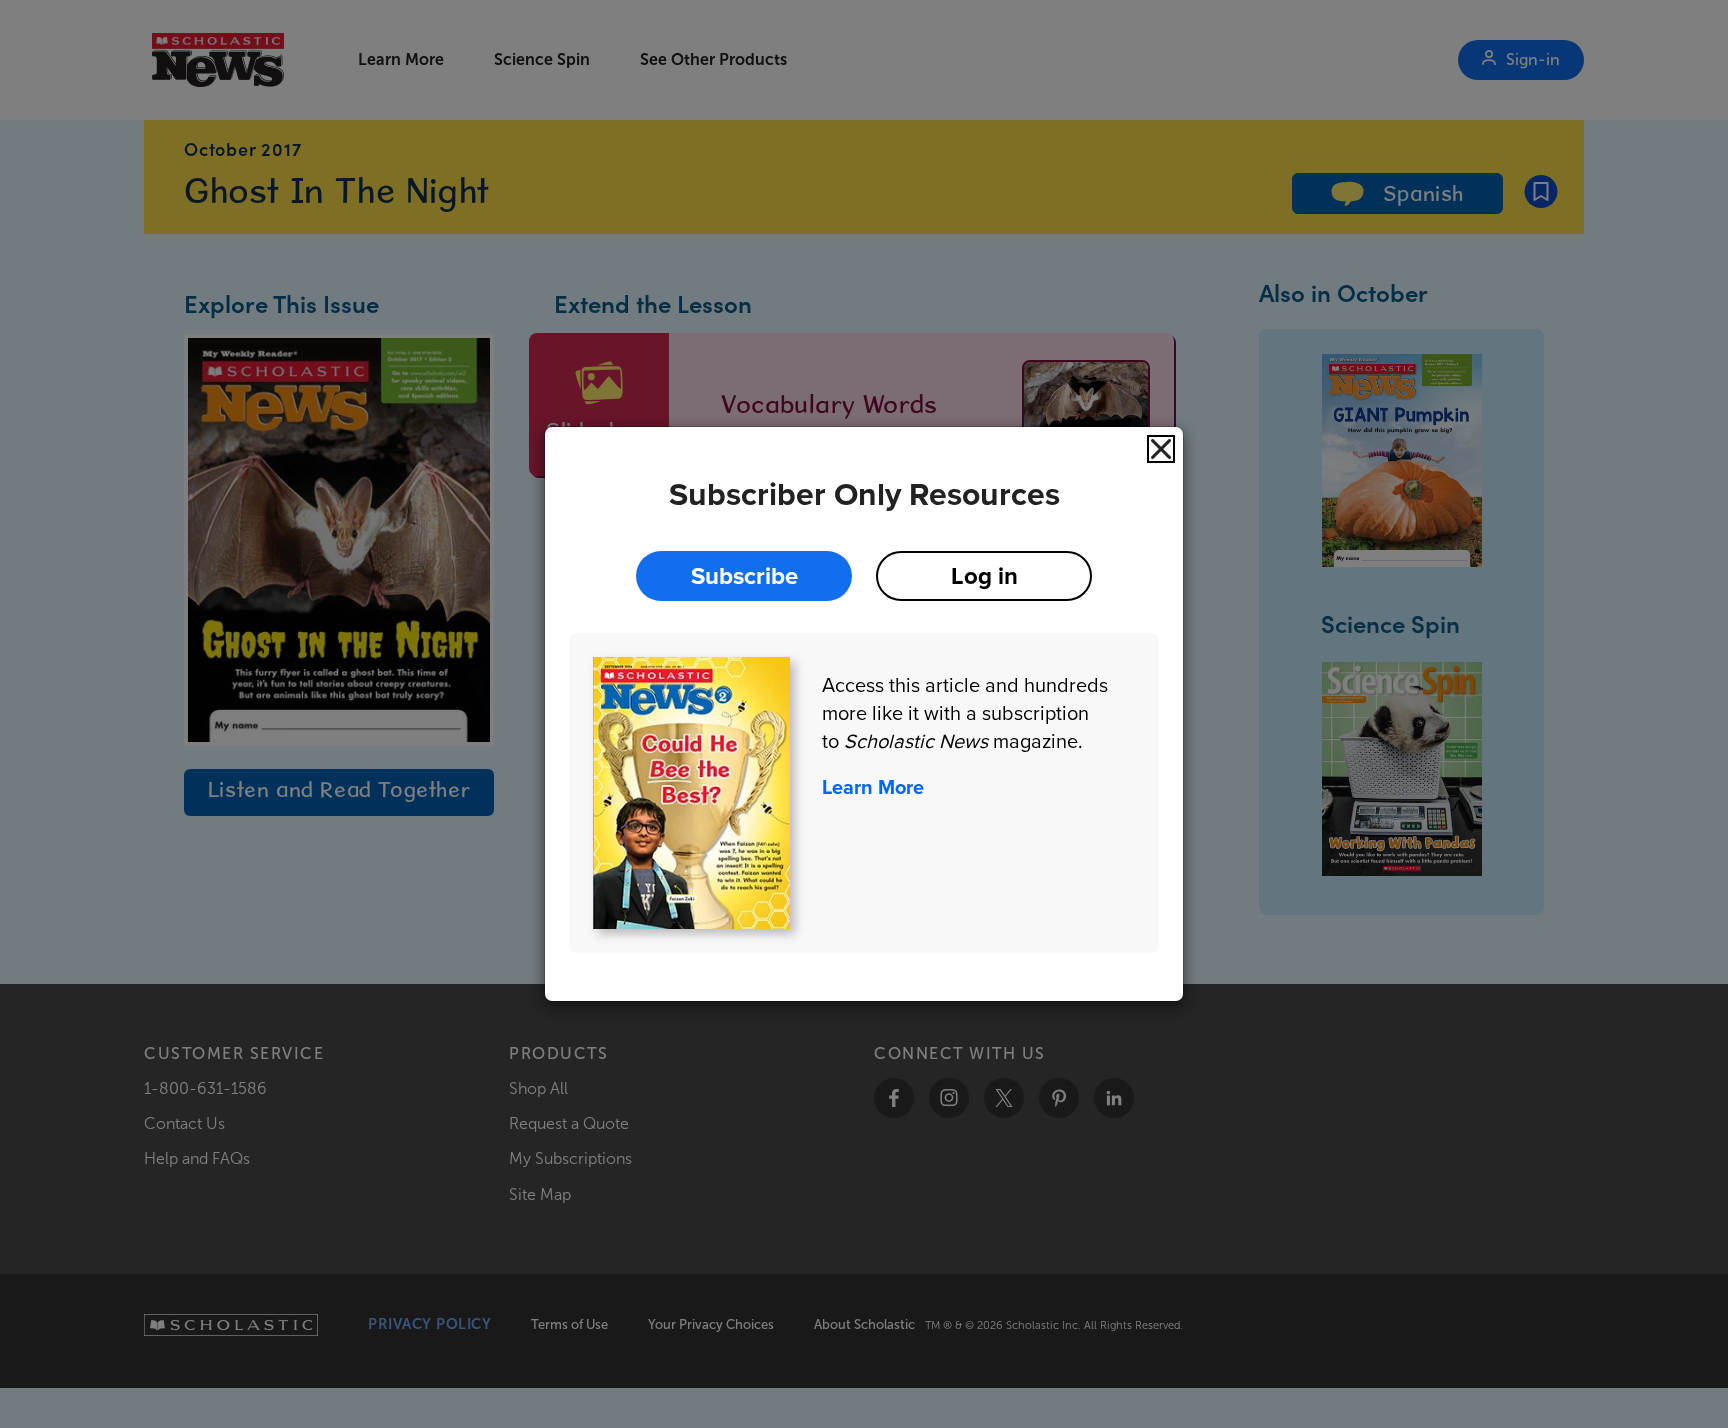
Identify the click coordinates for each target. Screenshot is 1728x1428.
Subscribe (744, 575)
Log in (984, 575)
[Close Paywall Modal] (1161, 449)
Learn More (873, 787)
